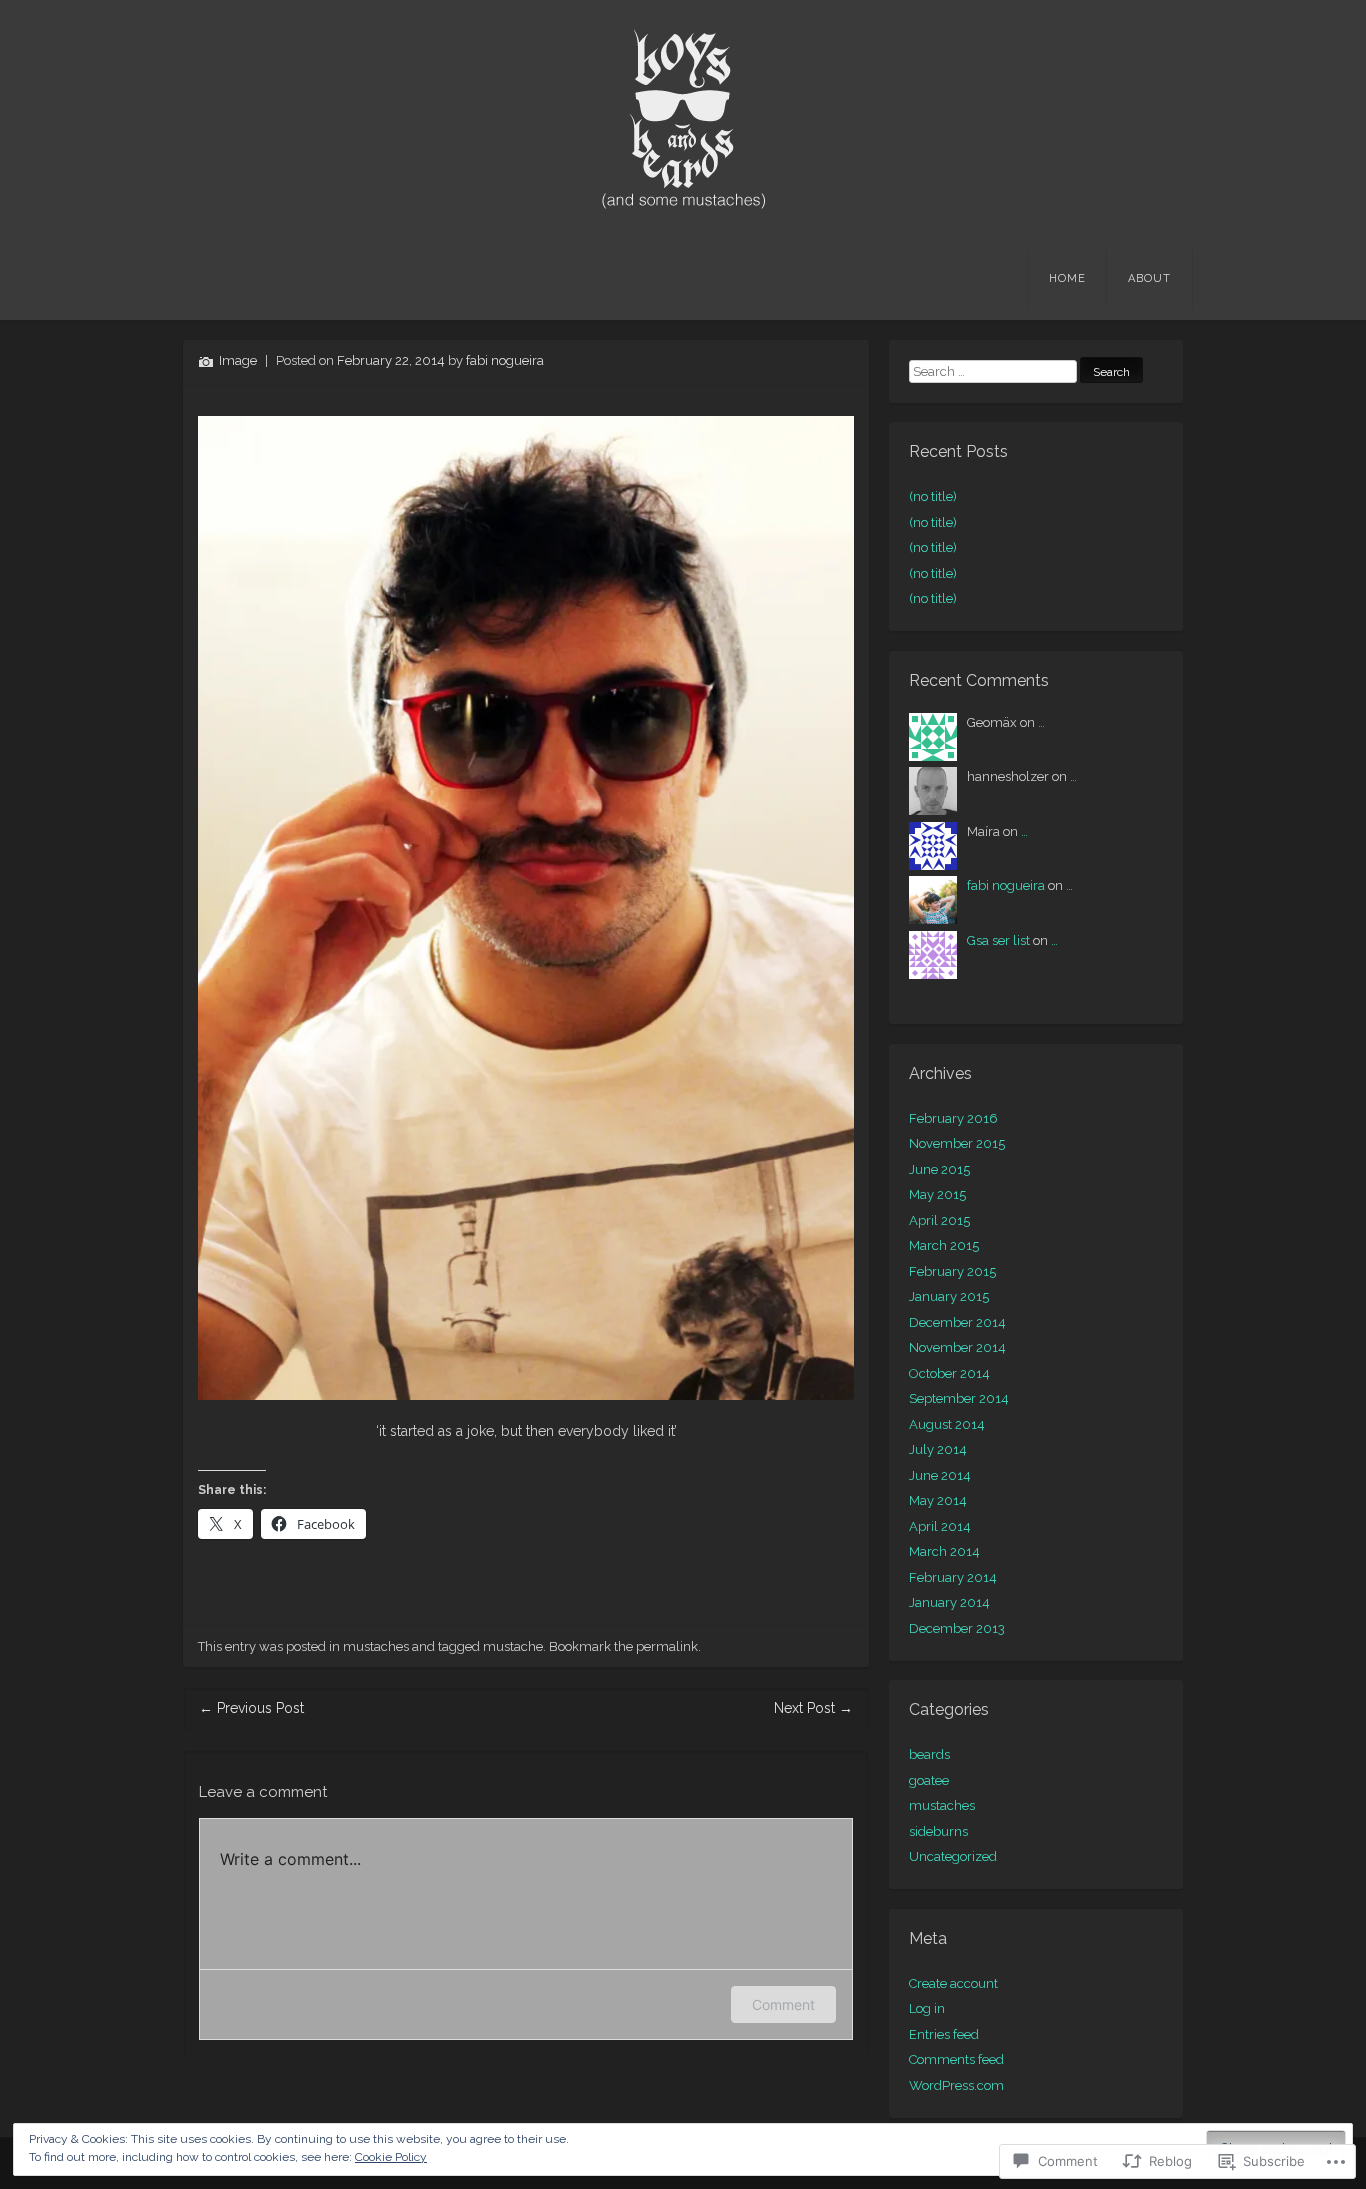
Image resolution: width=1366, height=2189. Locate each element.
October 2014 (949, 1373)
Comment (783, 2004)
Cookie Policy (391, 2157)
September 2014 (959, 1398)
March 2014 (944, 1551)
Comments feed (956, 2059)
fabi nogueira (505, 360)
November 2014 (957, 1347)
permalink (667, 1646)
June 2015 (939, 1169)
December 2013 (957, 1628)
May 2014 (938, 1500)
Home (1067, 278)
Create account (953, 1983)
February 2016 (953, 1118)
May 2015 (937, 1194)
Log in (927, 2008)
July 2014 (938, 1449)
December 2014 (957, 1322)
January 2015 (949, 1296)
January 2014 (949, 1602)
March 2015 (944, 1245)
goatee (929, 1780)
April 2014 (940, 1526)
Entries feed (944, 2034)
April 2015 (939, 1220)
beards (929, 1754)
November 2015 (957, 1143)
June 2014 (940, 1475)
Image (238, 360)
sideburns (938, 1831)
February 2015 (952, 1271)
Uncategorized (953, 1856)
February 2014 (953, 1577)
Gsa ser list (998, 940)
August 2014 (947, 1424)
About (1149, 278)
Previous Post (251, 1708)
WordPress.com (956, 2085)
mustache (513, 1646)
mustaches (376, 1646)
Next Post (813, 1708)
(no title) (933, 496)
